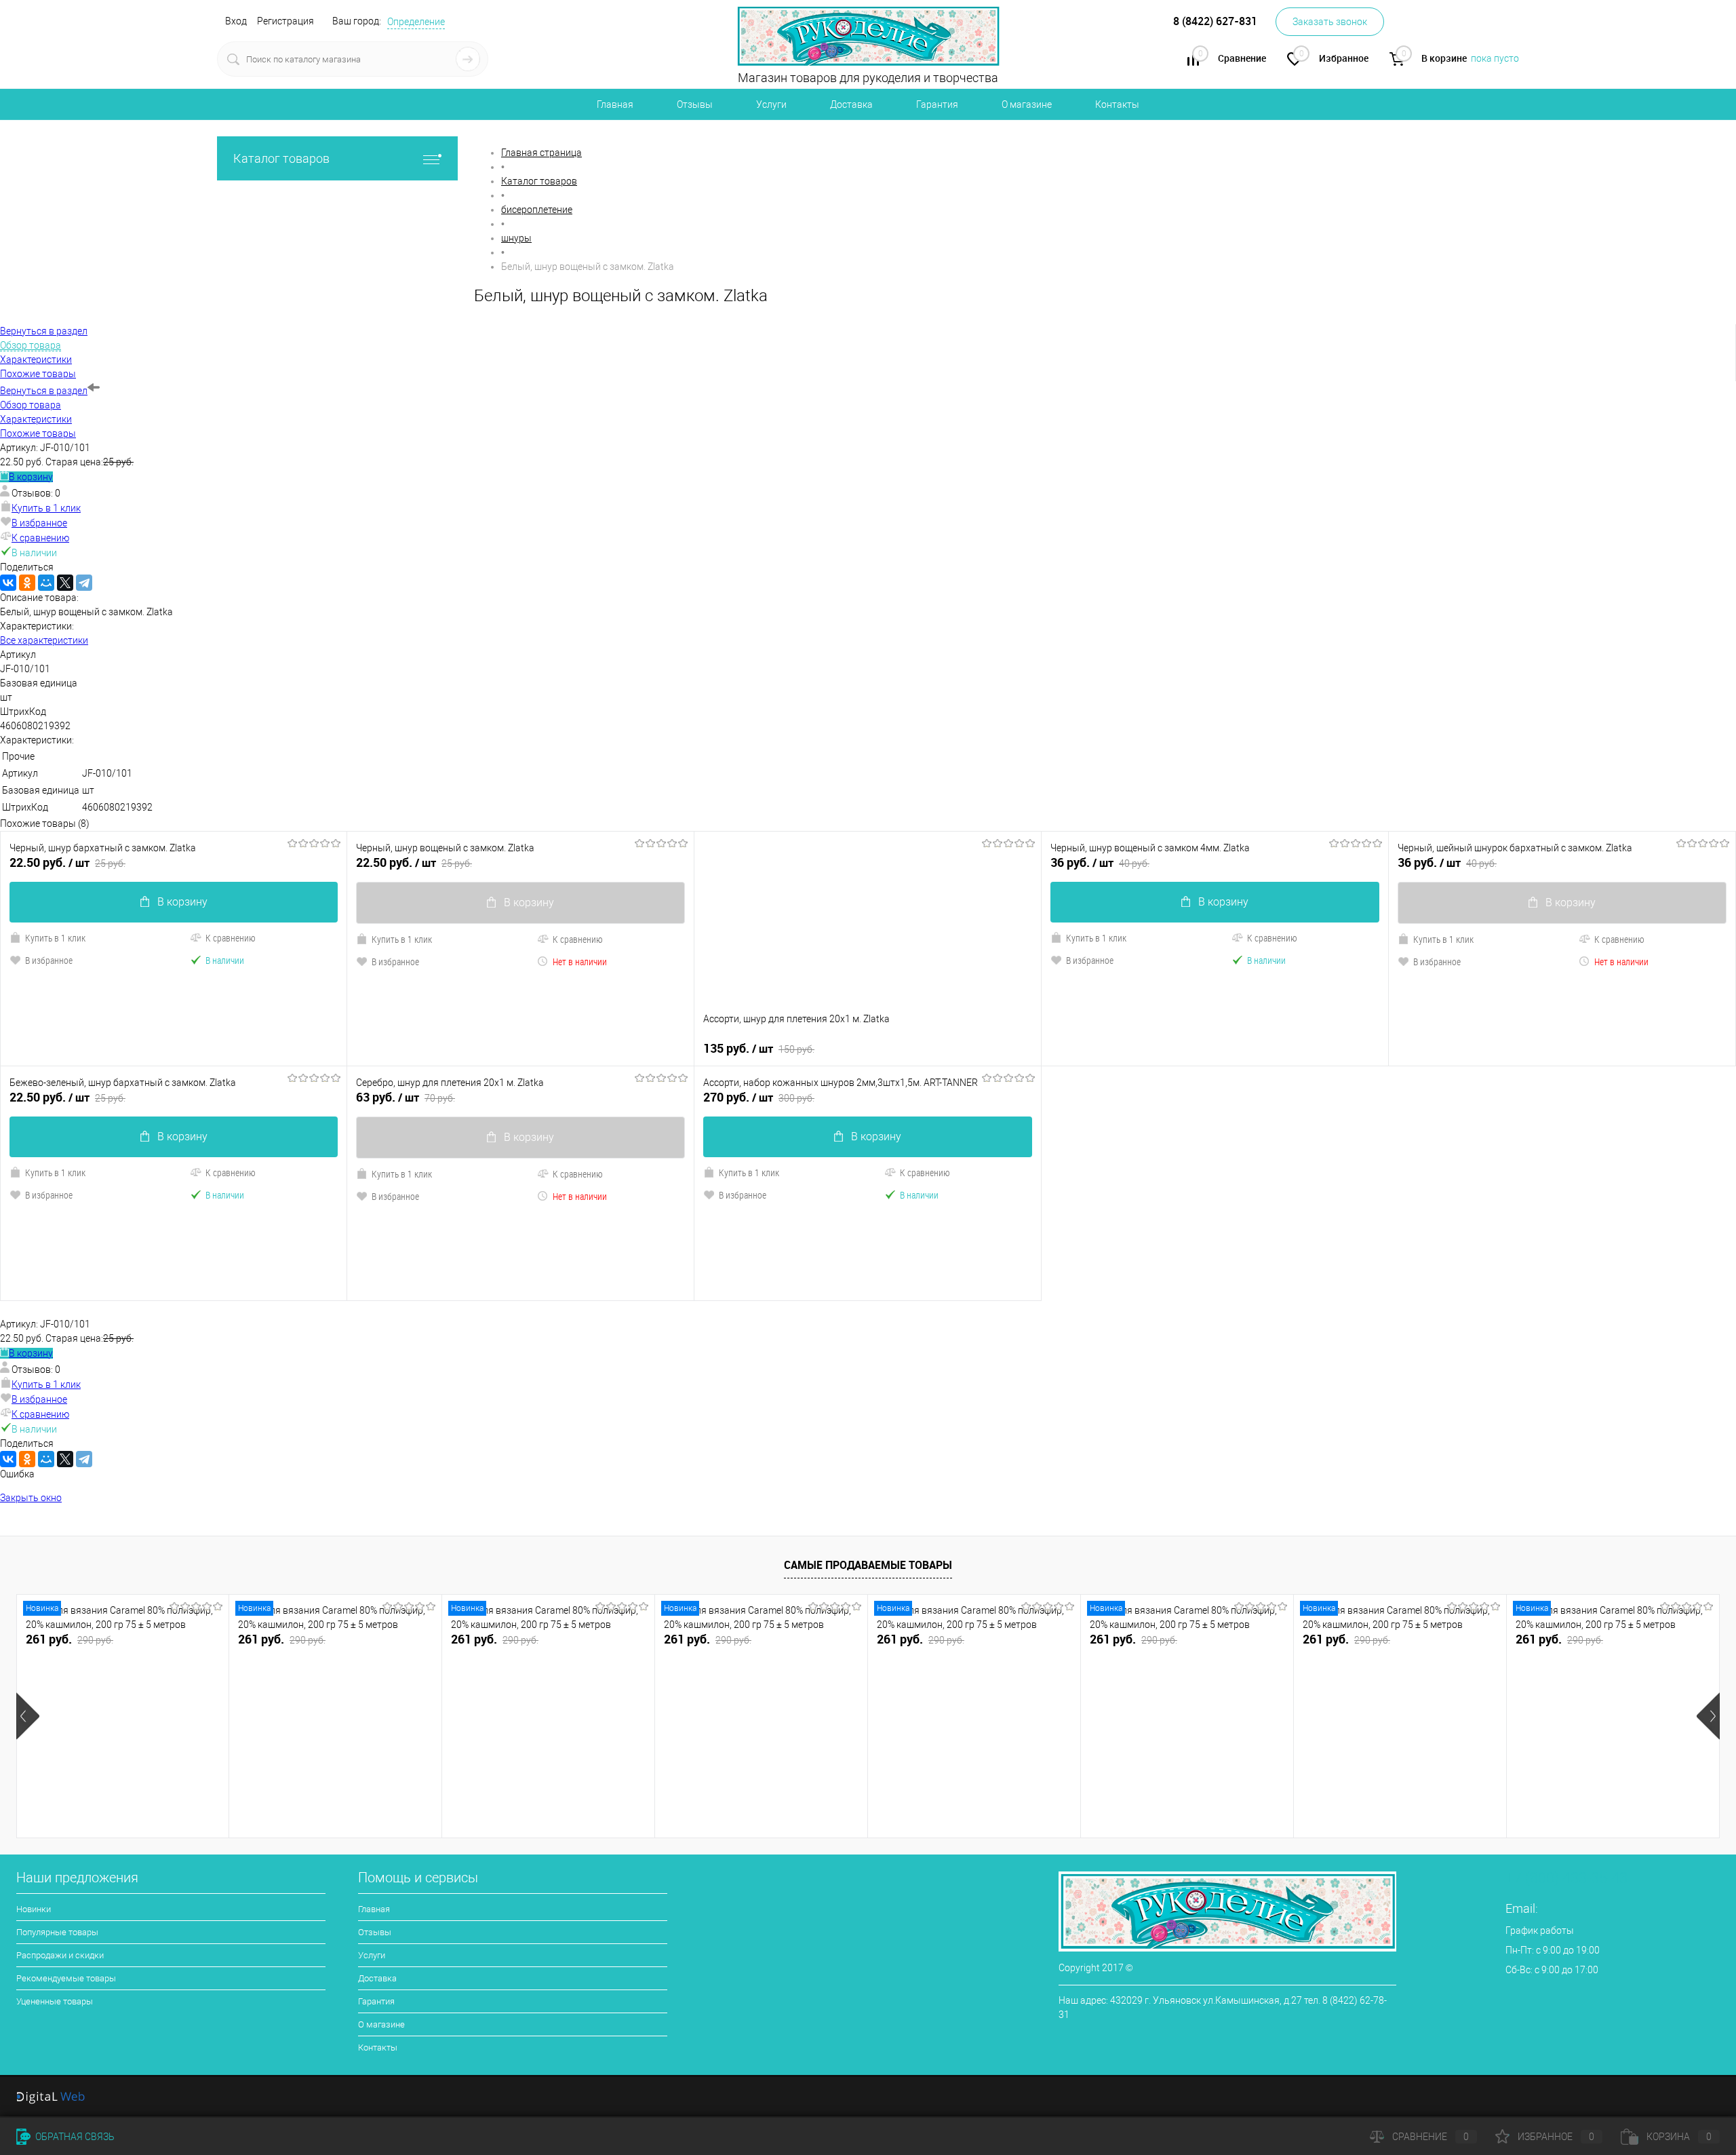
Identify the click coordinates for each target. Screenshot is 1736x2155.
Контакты (1117, 104)
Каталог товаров (281, 158)
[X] (65, 583)
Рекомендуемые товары (66, 1978)
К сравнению (40, 538)
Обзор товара (31, 405)
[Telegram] (84, 583)
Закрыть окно (31, 1498)
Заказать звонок (1330, 22)
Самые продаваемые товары (868, 1565)
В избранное (39, 523)
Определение (416, 22)
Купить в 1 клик (46, 508)
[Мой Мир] (46, 583)
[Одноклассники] (27, 583)
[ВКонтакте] (8, 583)
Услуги (771, 104)
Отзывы (695, 104)
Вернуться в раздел (44, 391)
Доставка (851, 104)
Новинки (34, 1909)
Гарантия (937, 104)
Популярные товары (57, 1932)
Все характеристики (44, 640)
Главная (615, 104)
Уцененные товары (55, 2001)
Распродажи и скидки (60, 1955)
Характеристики (36, 419)
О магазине (1027, 104)
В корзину (31, 477)
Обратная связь (74, 2137)
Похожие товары (38, 433)
